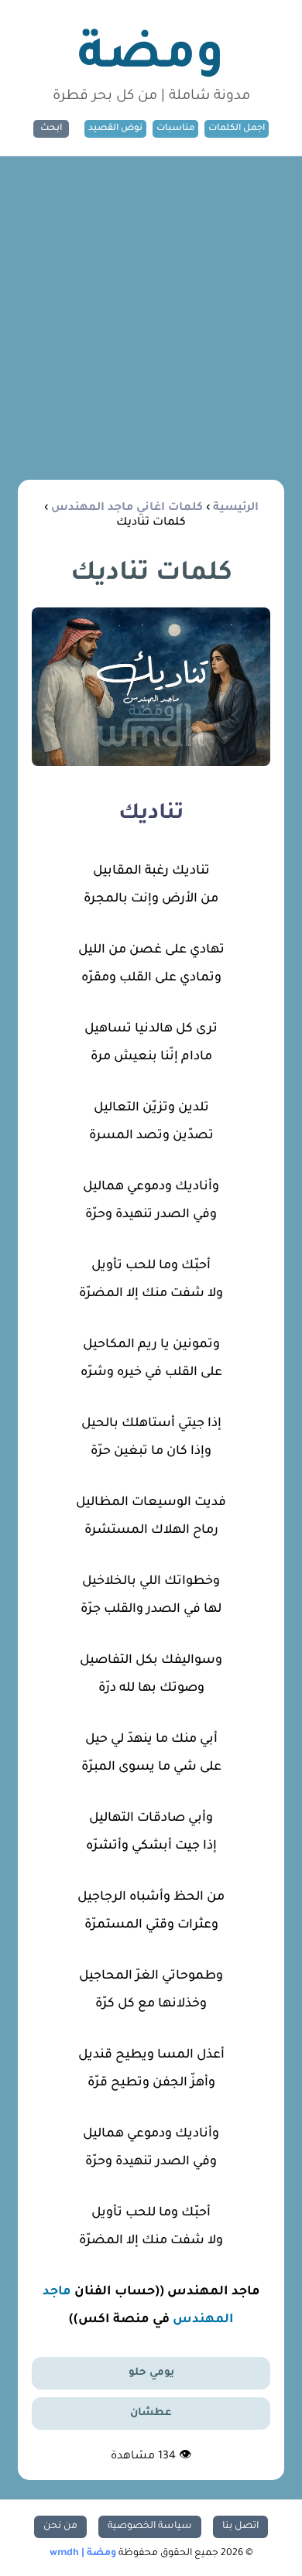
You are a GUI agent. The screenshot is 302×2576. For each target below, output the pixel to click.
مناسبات (175, 129)
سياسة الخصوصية (150, 2526)
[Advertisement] (151, 315)
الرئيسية (236, 508)
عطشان (151, 2413)
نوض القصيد (115, 129)
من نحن (60, 2526)
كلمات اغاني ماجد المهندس (127, 508)
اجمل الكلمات (237, 129)
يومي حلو (151, 2373)
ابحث (51, 129)
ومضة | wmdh (83, 2554)
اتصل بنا (240, 2526)
